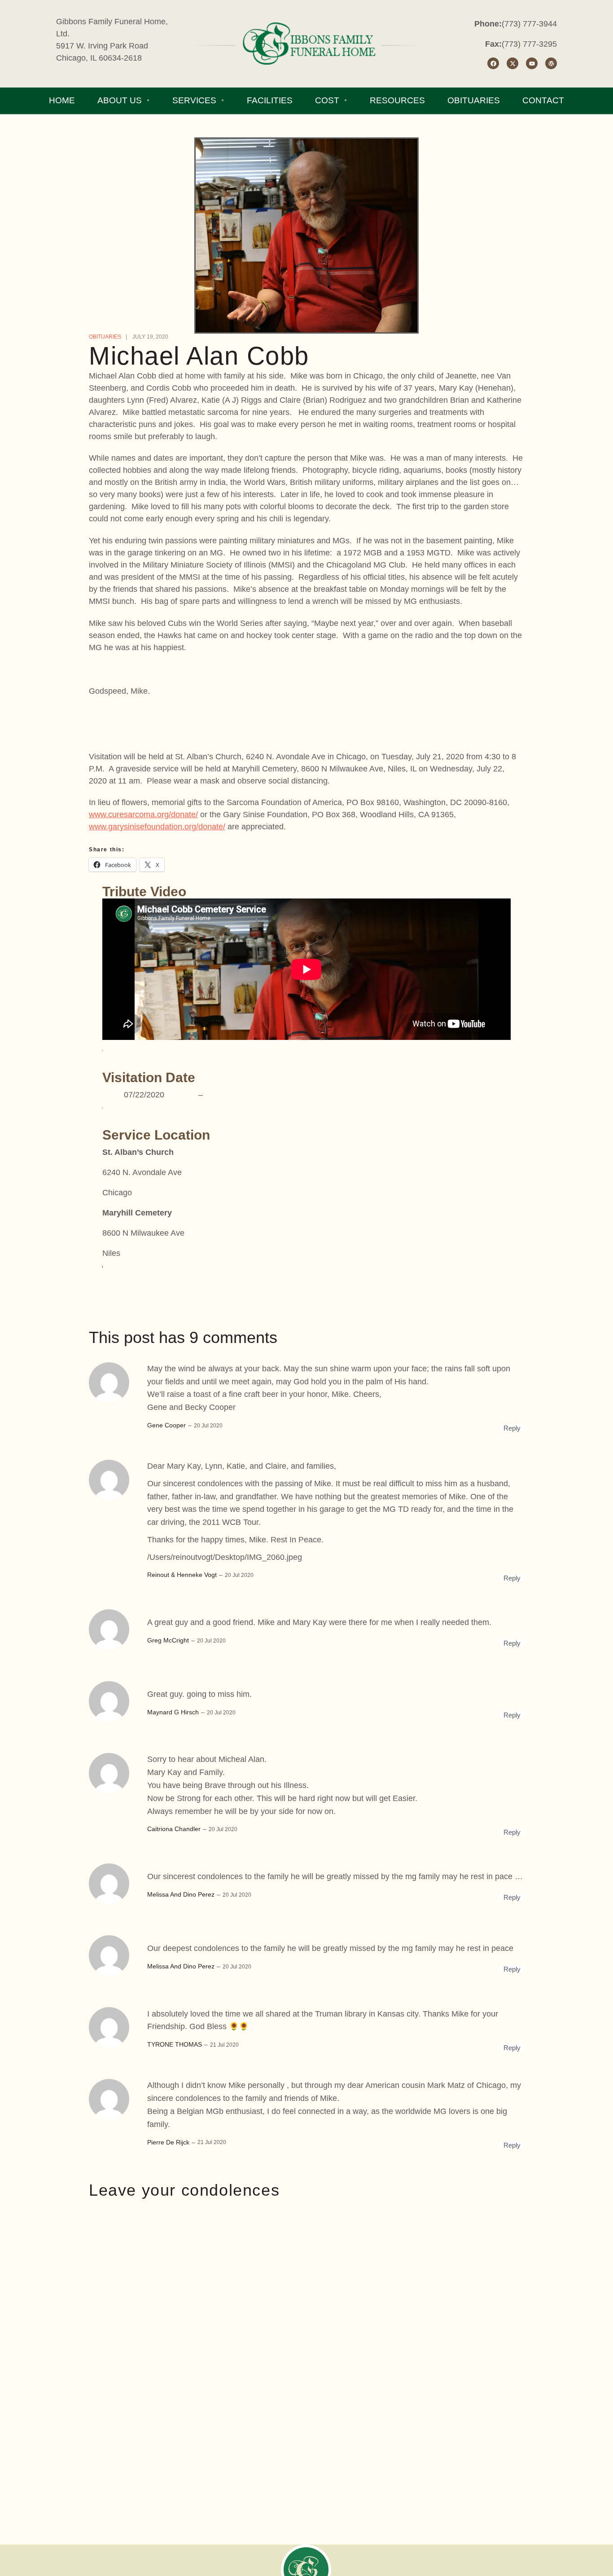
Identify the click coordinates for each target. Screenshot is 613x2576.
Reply (512, 1428)
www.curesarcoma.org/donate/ (143, 815)
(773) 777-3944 (529, 24)
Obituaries (105, 337)
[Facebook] (493, 63)
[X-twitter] (512, 63)
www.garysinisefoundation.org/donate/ (157, 827)
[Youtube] (532, 63)
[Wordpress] (551, 63)
